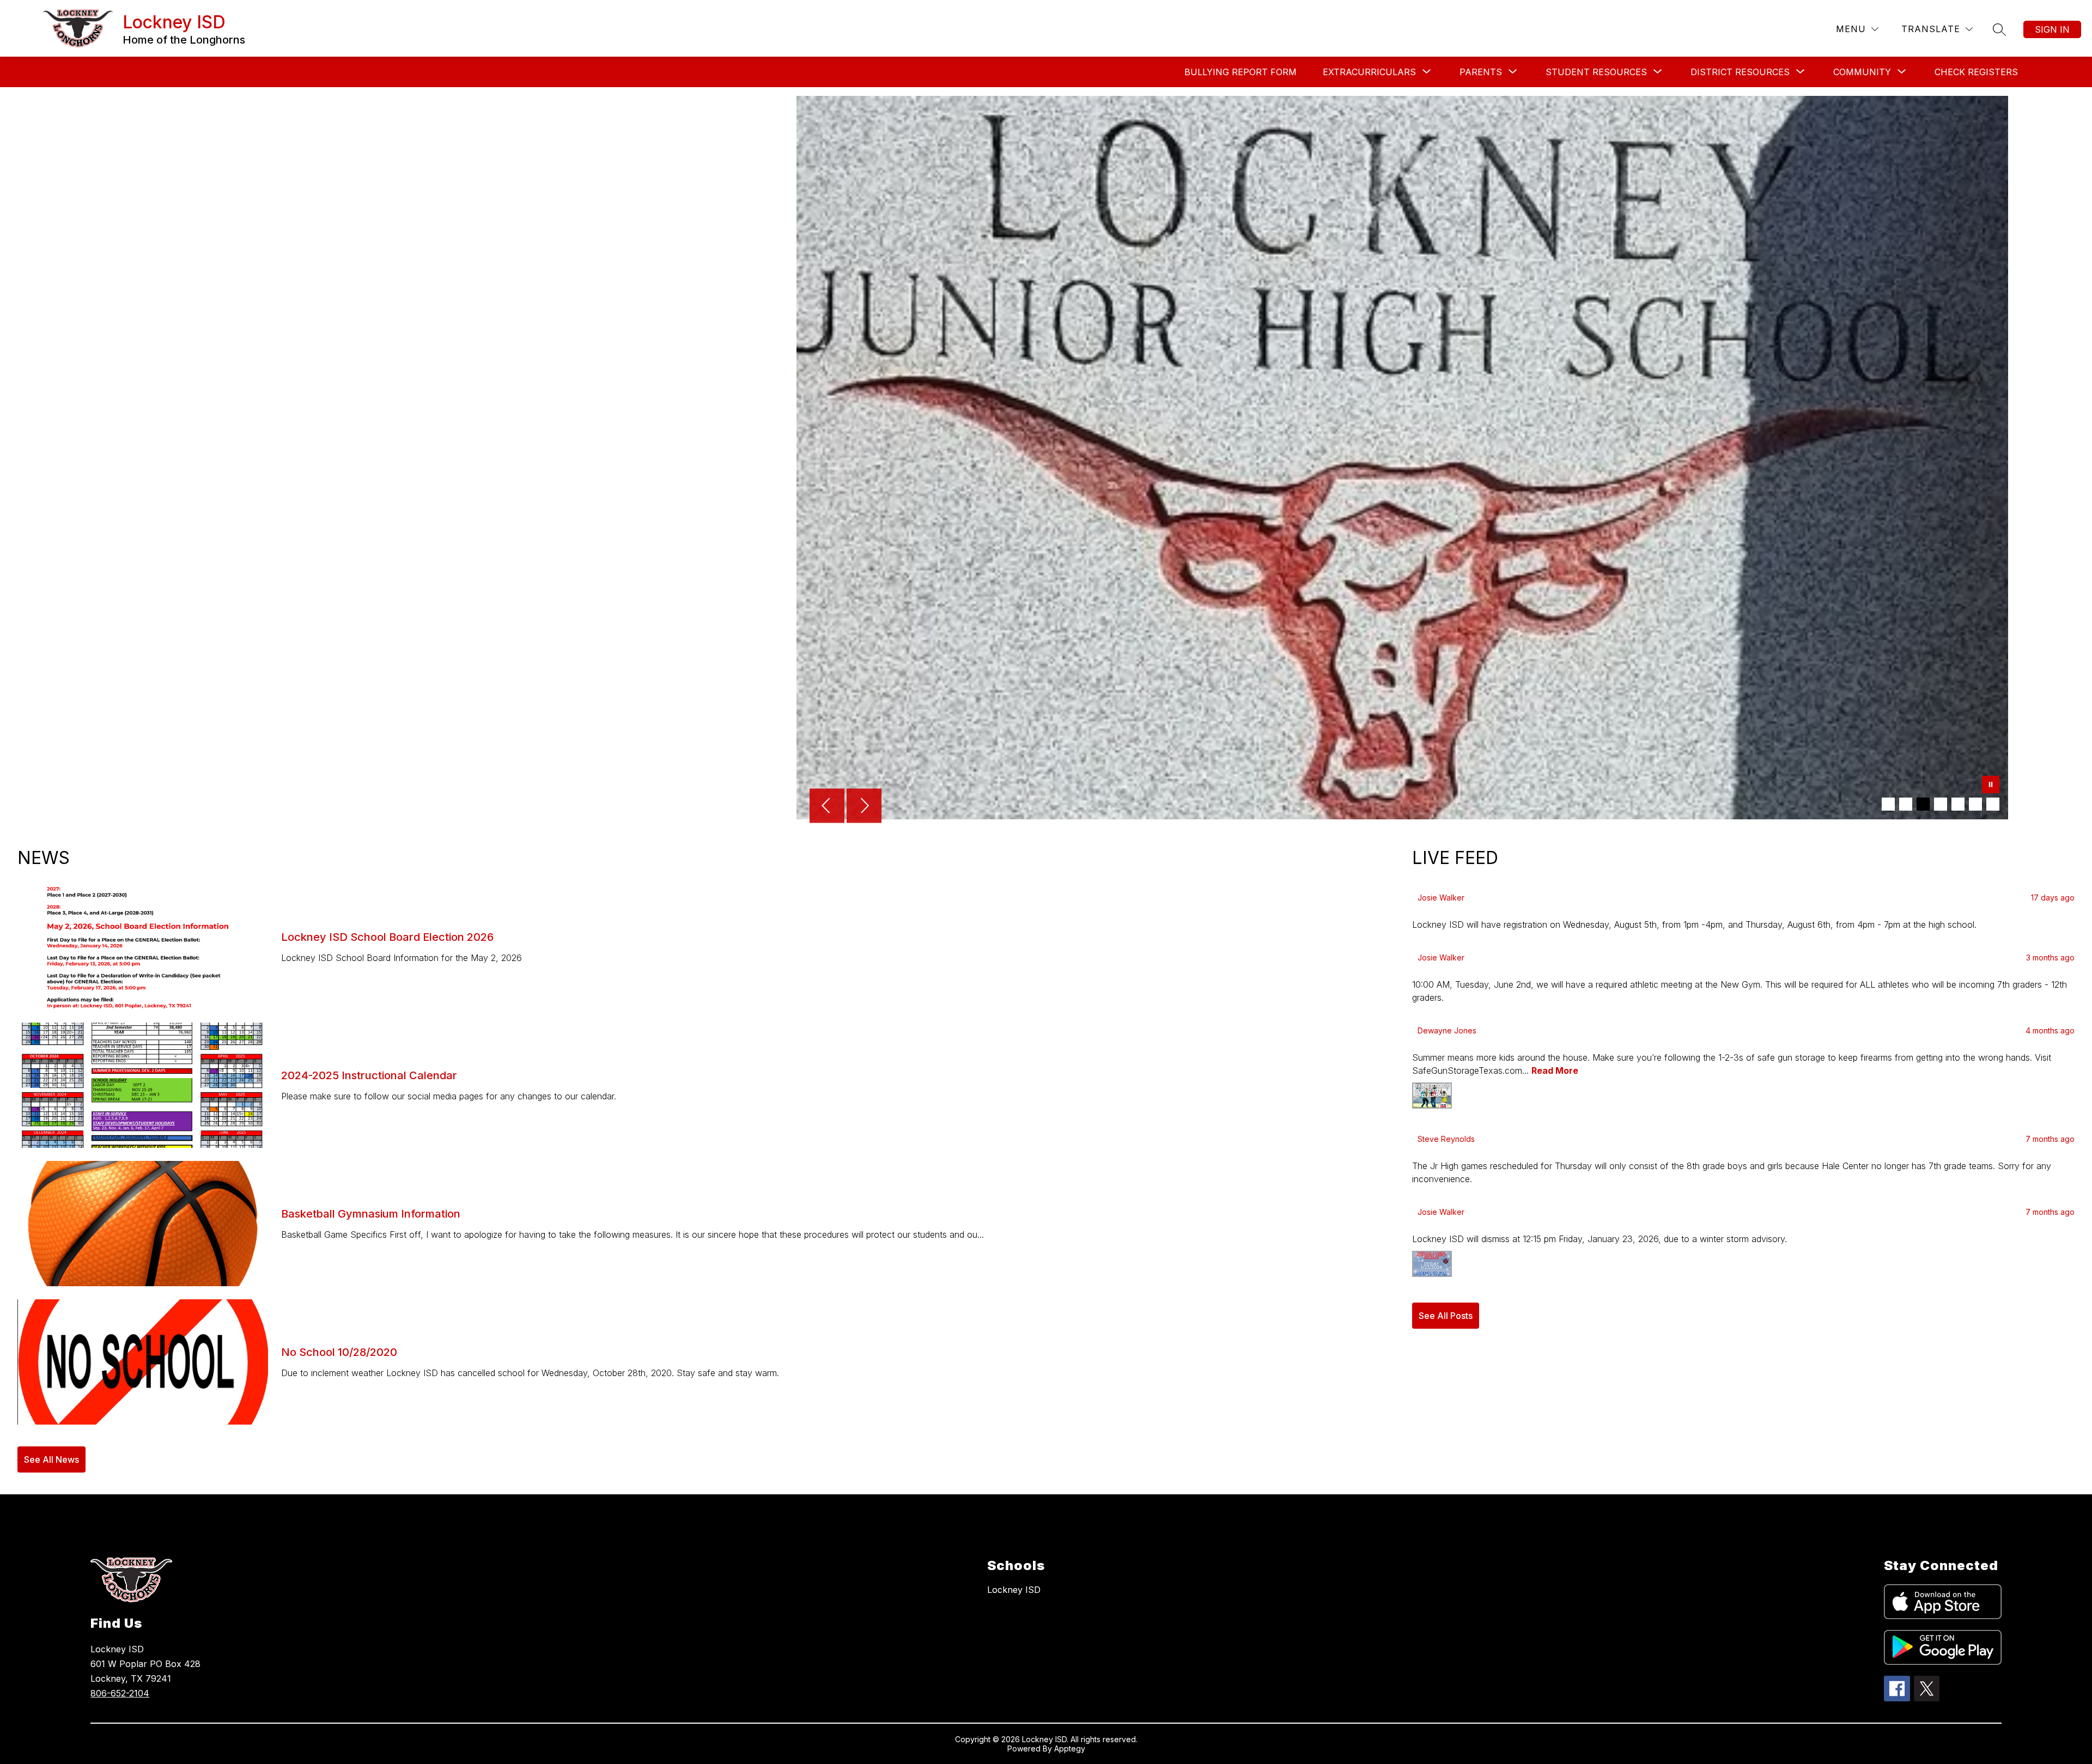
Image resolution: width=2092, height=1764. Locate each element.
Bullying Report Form (1240, 72)
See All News (51, 1459)
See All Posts (1446, 1316)
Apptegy (1070, 1748)
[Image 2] (1906, 804)
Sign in (2052, 29)
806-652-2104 (120, 1693)
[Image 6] (1975, 804)
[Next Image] (864, 807)
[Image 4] (1941, 804)
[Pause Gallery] (1991, 786)
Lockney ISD (1014, 1590)
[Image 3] (1923, 804)
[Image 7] (1993, 804)
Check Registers (1976, 72)
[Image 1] (1888, 804)
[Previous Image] (827, 807)
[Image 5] (1958, 804)
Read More (1555, 1070)
